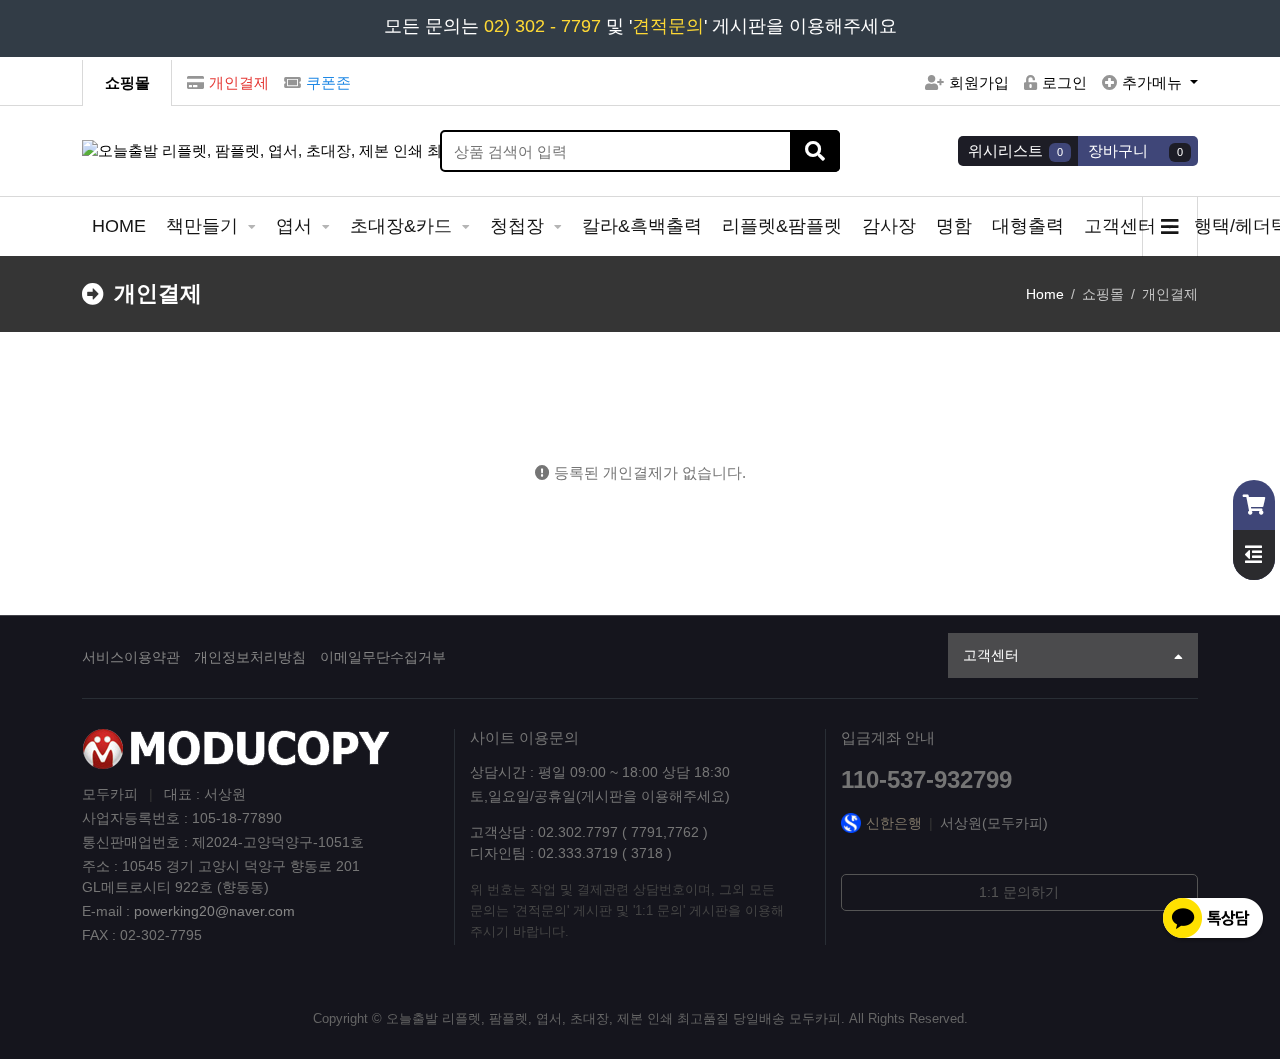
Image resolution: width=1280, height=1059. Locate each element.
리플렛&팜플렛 (782, 226)
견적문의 (668, 26)
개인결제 (239, 82)
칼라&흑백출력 (642, 226)
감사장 (889, 226)
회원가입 (979, 82)
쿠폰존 (328, 82)
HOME (119, 226)
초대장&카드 (403, 226)
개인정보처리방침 (250, 657)
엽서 (296, 226)
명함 (954, 226)
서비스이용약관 (131, 657)
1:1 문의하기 (1019, 892)
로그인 (1064, 82)
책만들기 (204, 226)
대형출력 (1028, 226)
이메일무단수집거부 (383, 657)
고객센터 (1122, 226)
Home (1045, 294)
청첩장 (519, 226)
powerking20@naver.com (214, 911)
